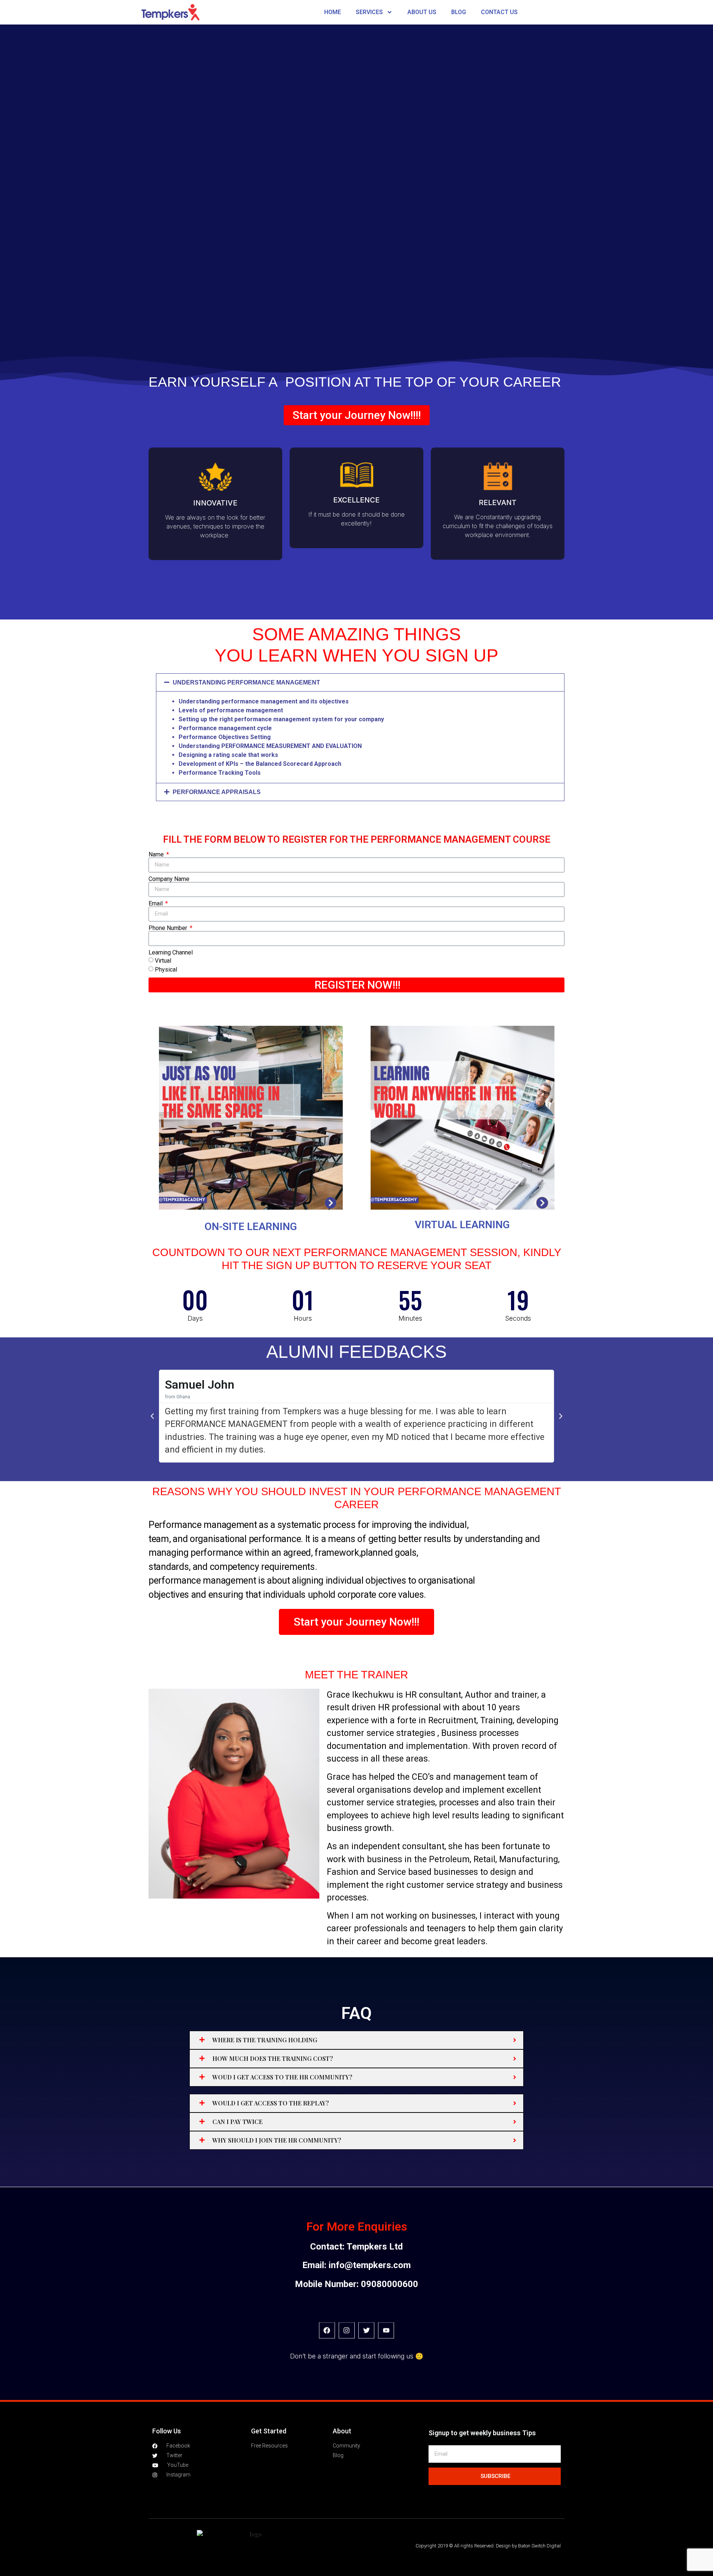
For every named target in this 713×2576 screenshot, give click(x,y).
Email (156, 904)
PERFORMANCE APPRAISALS (217, 792)
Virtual (163, 961)
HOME (333, 12)
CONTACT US (499, 12)
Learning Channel (171, 953)
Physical (166, 970)
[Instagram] (347, 2330)
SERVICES (369, 12)
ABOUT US (422, 12)
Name (157, 855)
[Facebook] (327, 2330)
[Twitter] (366, 2330)
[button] (360, 682)
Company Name (169, 879)
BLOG (459, 12)
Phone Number (169, 928)
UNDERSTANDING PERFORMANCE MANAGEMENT (246, 682)
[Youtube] (386, 2330)
